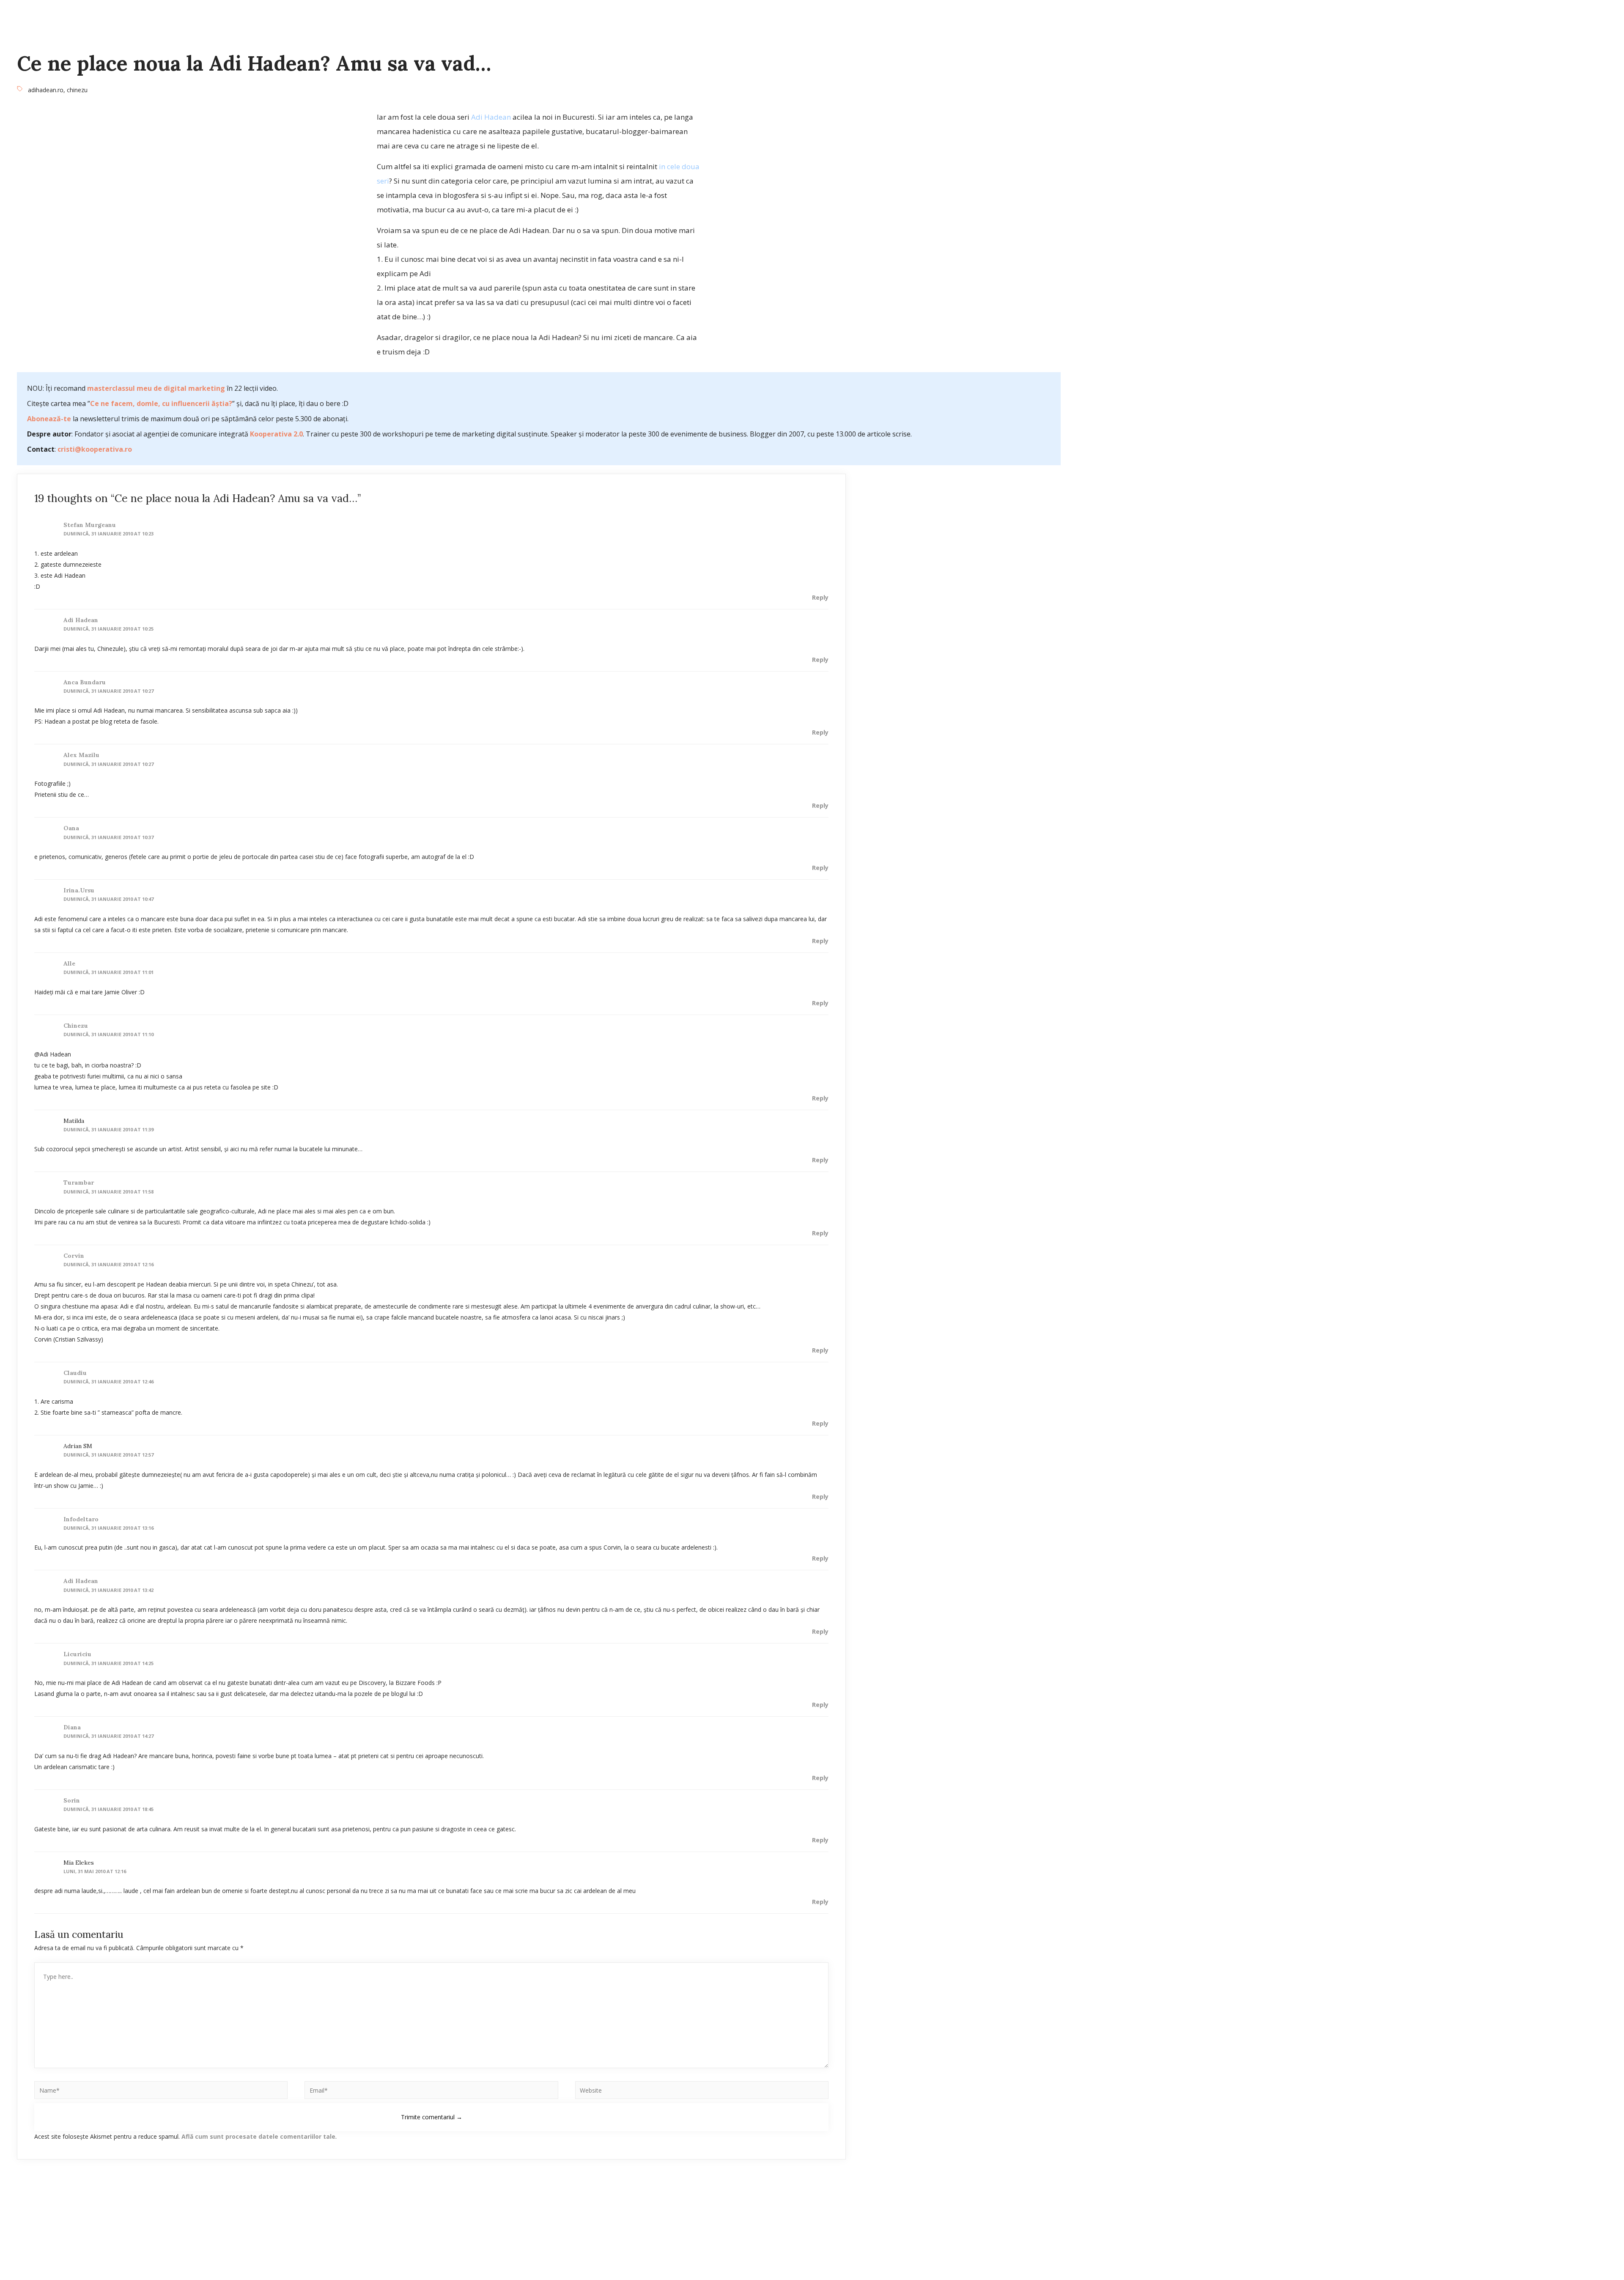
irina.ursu (79, 890)
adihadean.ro (46, 90)
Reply (820, 597)
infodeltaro (81, 1519)
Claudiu (75, 1373)
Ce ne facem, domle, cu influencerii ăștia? (161, 403)
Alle (69, 963)
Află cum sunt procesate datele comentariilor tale (258, 2136)
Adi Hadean (491, 117)
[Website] (702, 2092)
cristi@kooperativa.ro (95, 449)
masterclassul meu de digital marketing (156, 388)
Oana (71, 828)
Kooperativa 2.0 (276, 434)
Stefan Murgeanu (90, 525)
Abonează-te (49, 419)
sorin (72, 1800)
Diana (72, 1727)
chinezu (77, 90)
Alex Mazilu (81, 755)
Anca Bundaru (85, 682)
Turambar (79, 1183)
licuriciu (77, 1654)
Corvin (74, 1256)
